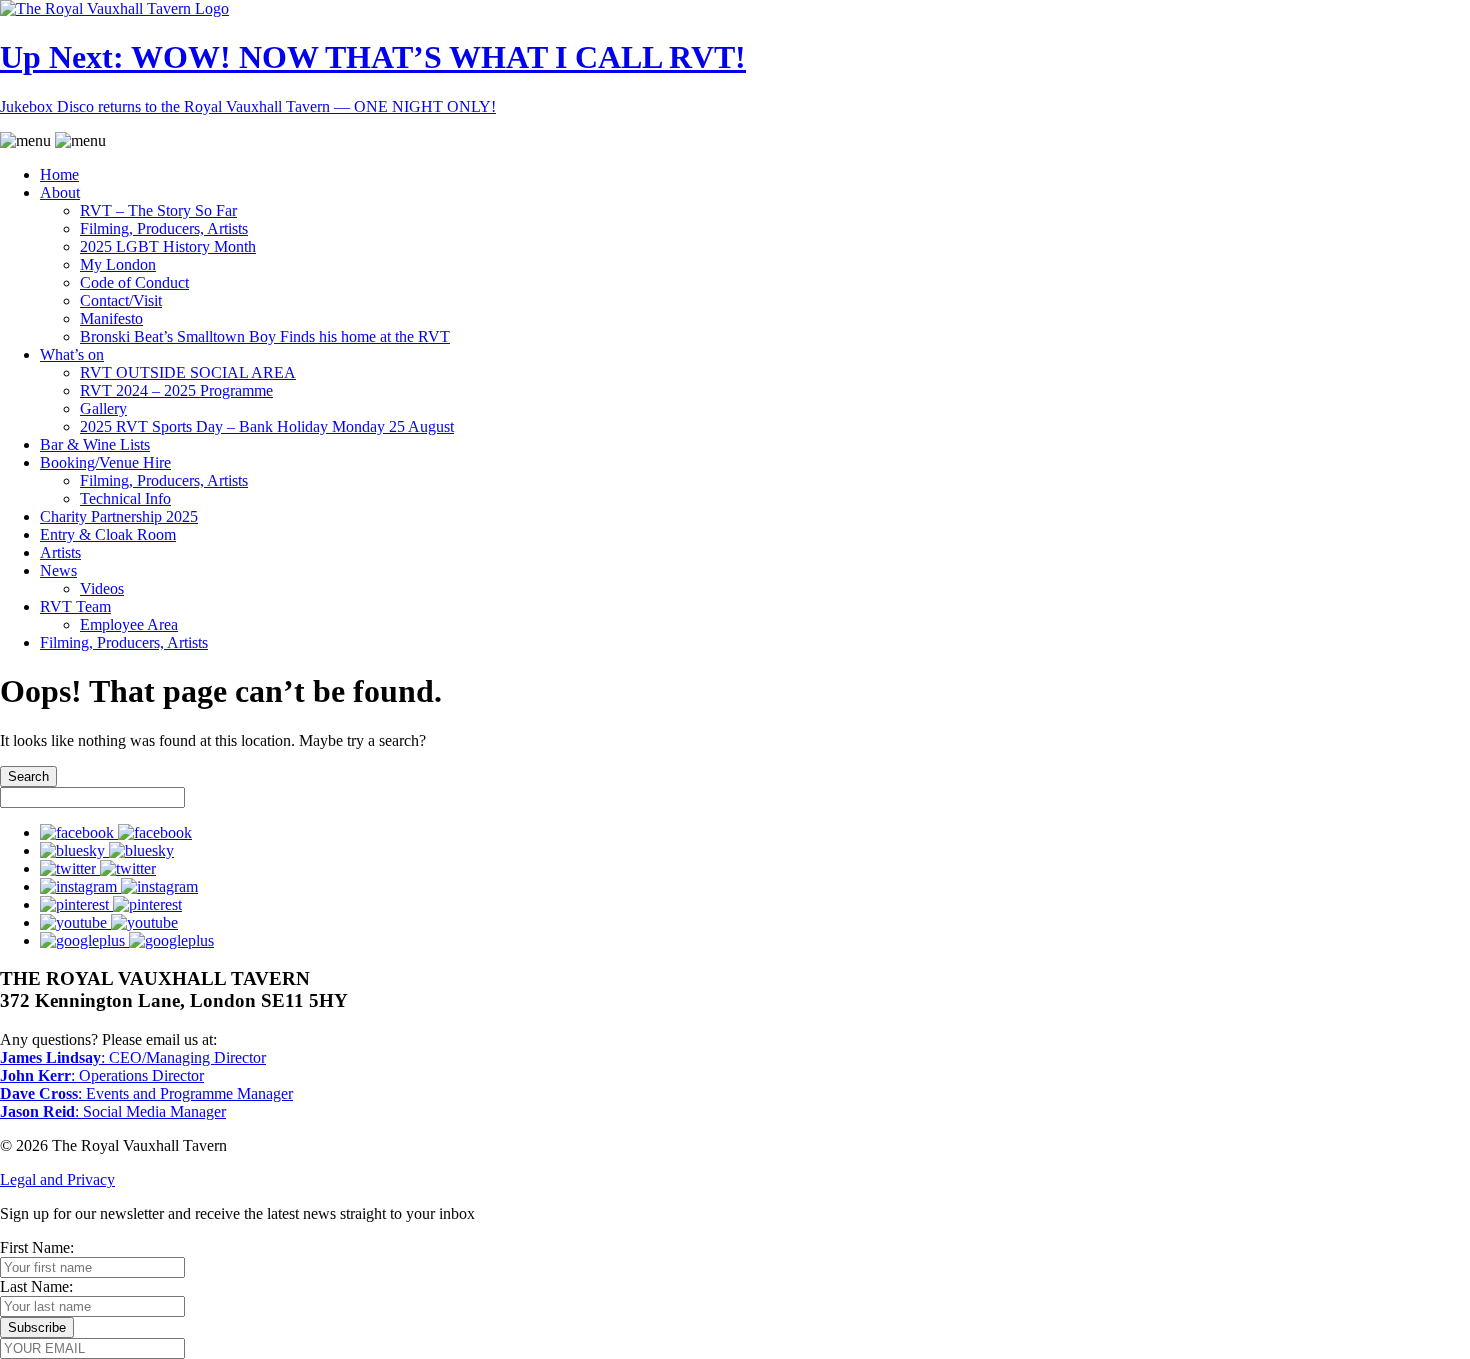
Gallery (103, 408)
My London (118, 264)
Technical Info (125, 498)
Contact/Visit (121, 300)
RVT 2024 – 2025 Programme (176, 390)
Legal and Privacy (57, 1179)
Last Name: (36, 1286)
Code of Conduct (134, 282)
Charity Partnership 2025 (119, 516)
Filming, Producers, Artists (164, 228)
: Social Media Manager (113, 1111)
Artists (60, 552)
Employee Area (129, 624)
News (58, 570)
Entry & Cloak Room (108, 534)
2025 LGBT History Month (168, 246)
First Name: (37, 1247)
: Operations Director (102, 1075)
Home (59, 174)
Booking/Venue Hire (105, 462)
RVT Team (75, 606)
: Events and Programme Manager (146, 1093)
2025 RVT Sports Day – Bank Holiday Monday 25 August (267, 426)
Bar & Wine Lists (95, 444)
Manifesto (111, 318)
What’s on (72, 354)
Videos (102, 588)
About (60, 192)
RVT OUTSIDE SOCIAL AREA (188, 372)
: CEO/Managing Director (133, 1057)
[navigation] (735, 392)
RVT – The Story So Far (158, 210)
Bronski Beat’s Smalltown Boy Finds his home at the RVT (265, 336)
